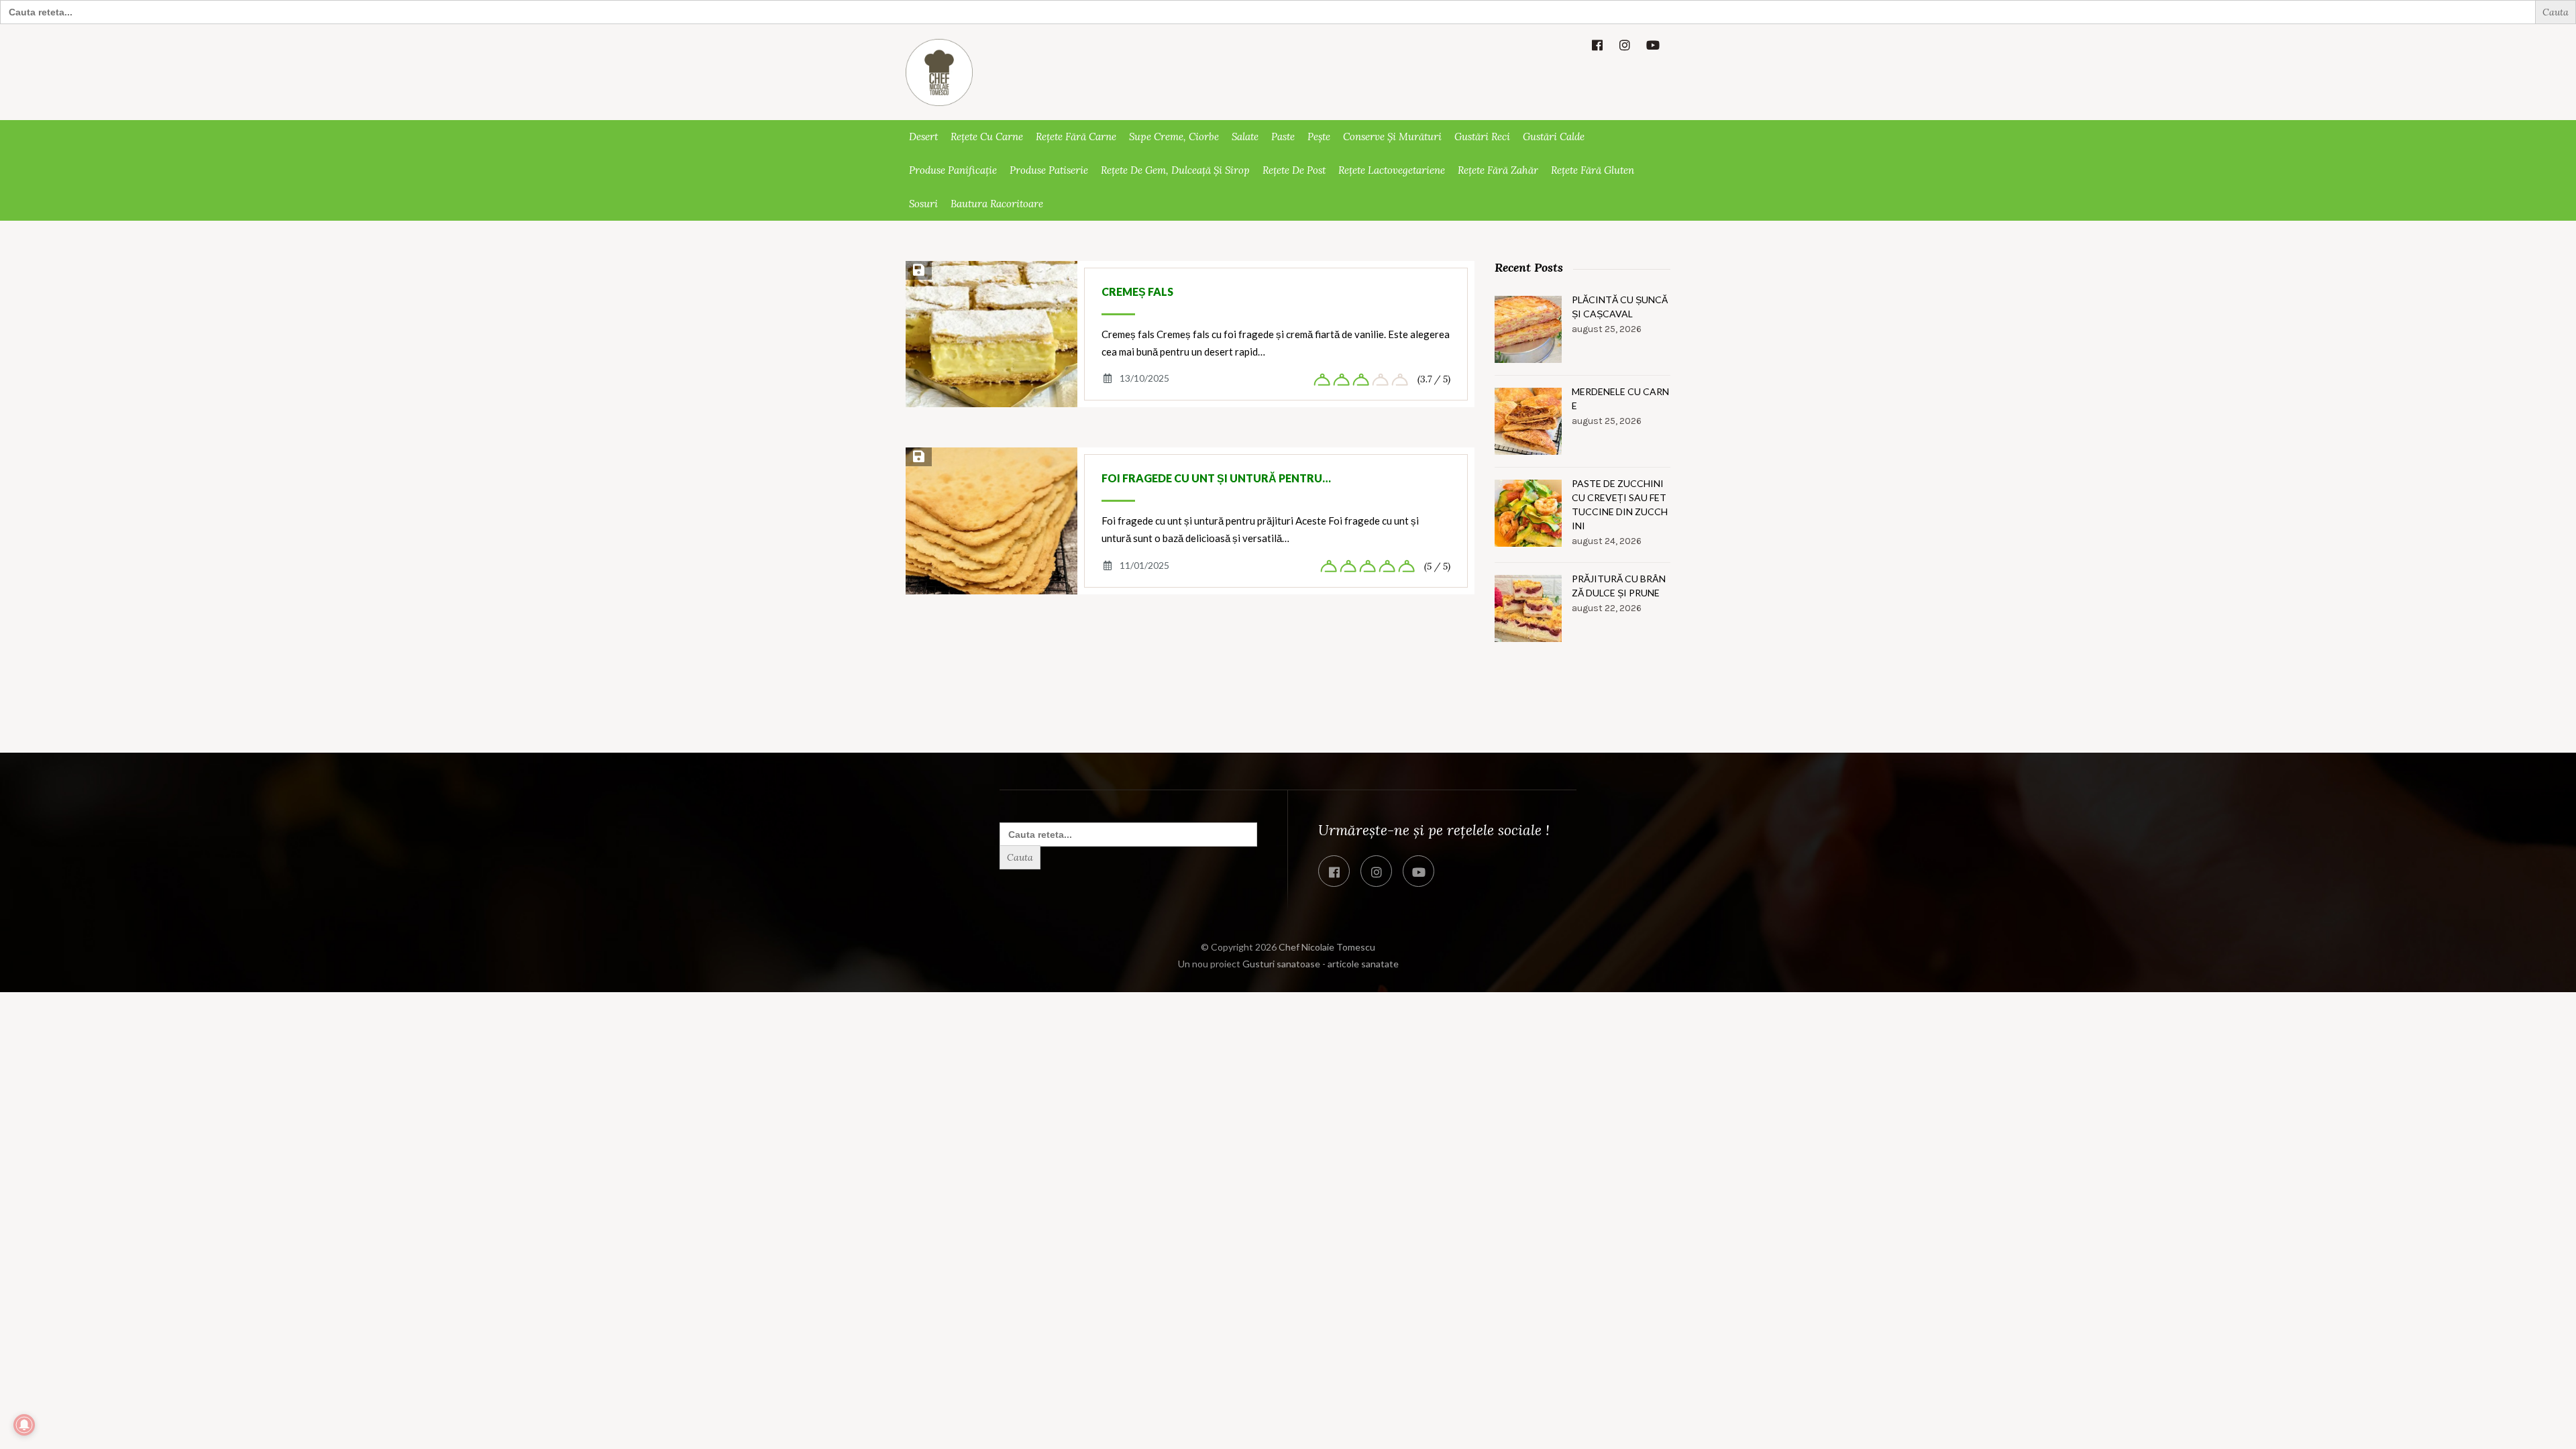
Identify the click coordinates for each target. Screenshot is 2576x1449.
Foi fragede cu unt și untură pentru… (1216, 478)
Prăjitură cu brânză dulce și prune (1619, 586)
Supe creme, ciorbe (1174, 137)
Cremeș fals (1137, 291)
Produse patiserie (1049, 170)
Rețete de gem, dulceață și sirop (1175, 170)
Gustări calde (1554, 137)
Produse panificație (953, 170)
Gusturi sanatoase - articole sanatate (1321, 964)
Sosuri (923, 204)
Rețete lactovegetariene (1392, 170)
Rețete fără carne (1076, 137)
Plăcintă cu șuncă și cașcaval (1620, 307)
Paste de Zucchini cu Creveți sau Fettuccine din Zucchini (1620, 504)
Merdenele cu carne (1620, 398)
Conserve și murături (1392, 137)
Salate (1245, 137)
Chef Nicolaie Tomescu (1327, 947)
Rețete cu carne (987, 137)
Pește (1319, 137)
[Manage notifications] (24, 1425)
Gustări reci (1482, 137)
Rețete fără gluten (1593, 170)
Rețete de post (1294, 170)
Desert (923, 137)
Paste (1283, 137)
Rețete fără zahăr (1498, 170)
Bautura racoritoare (997, 204)
